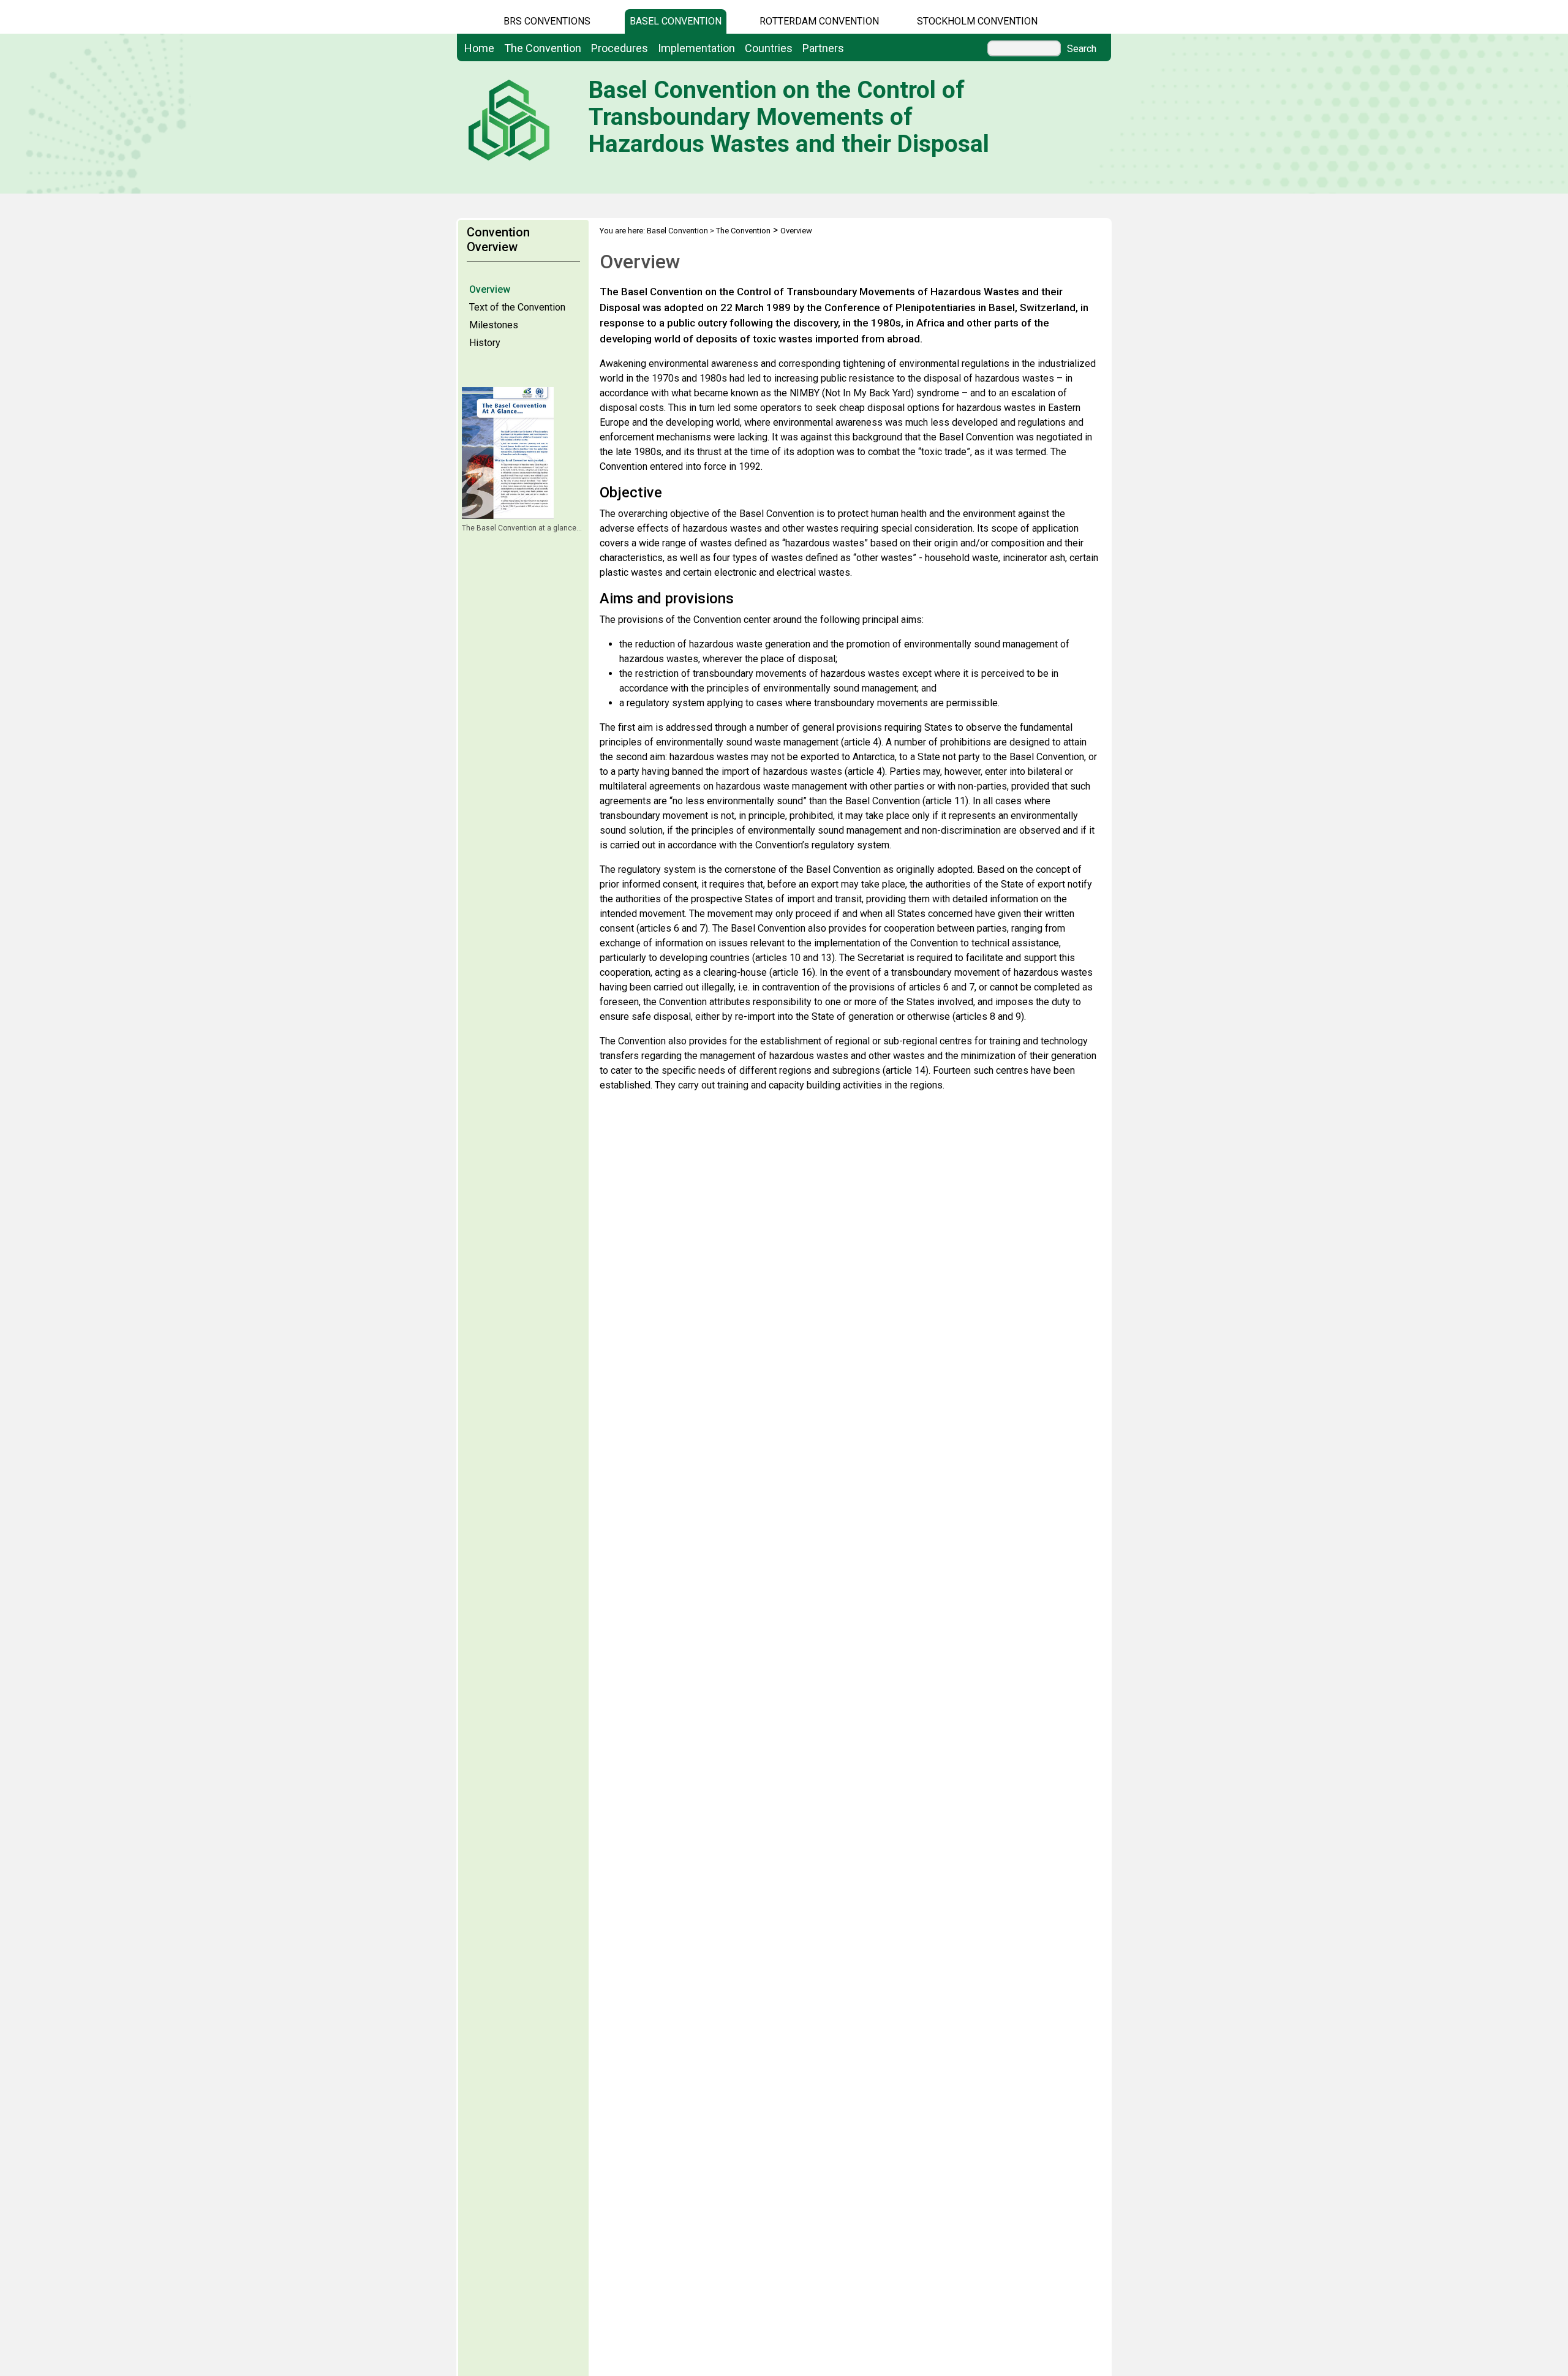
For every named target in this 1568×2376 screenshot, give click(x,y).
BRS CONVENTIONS (547, 21)
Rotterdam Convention (819, 21)
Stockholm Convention (977, 21)
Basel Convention (676, 21)
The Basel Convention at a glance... (522, 528)
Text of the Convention (517, 307)
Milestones (494, 325)
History (485, 343)
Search (1082, 49)
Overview (490, 289)
